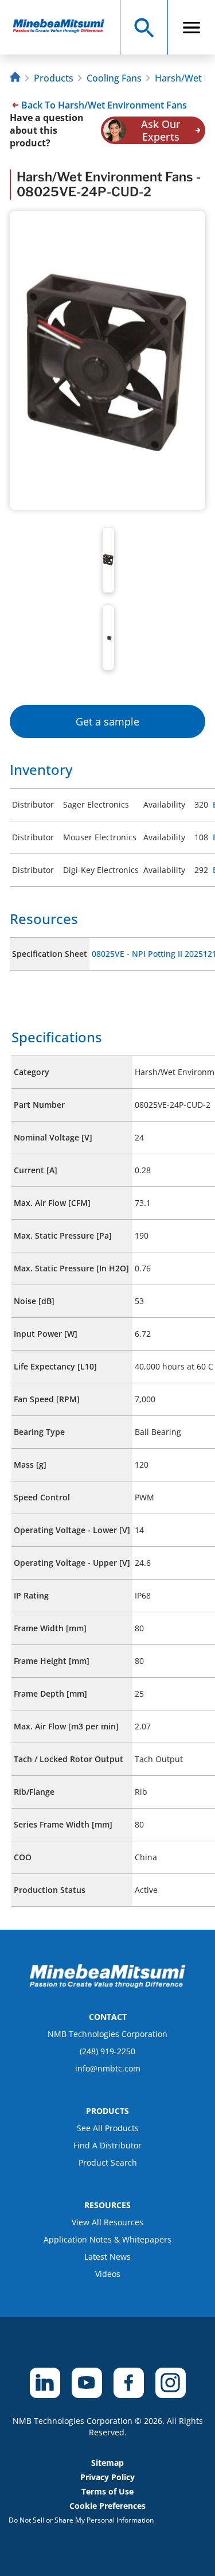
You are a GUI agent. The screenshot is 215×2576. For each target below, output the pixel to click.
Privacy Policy (107, 2477)
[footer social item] (45, 2383)
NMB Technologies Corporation (107, 2034)
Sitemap (107, 2463)
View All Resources (107, 2222)
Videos (108, 2274)
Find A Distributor (107, 2145)
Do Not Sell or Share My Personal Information (81, 2520)
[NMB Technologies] (17, 78)
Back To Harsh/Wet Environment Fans (104, 105)
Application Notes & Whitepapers (107, 2239)
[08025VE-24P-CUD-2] (64, 27)
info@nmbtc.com (108, 2068)
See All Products (108, 2128)
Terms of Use (107, 2491)
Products (54, 78)
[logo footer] (108, 1985)
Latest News (107, 2257)
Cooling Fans (114, 78)
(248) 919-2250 (107, 2051)
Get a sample (107, 721)
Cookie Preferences (107, 2506)
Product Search (108, 2162)
